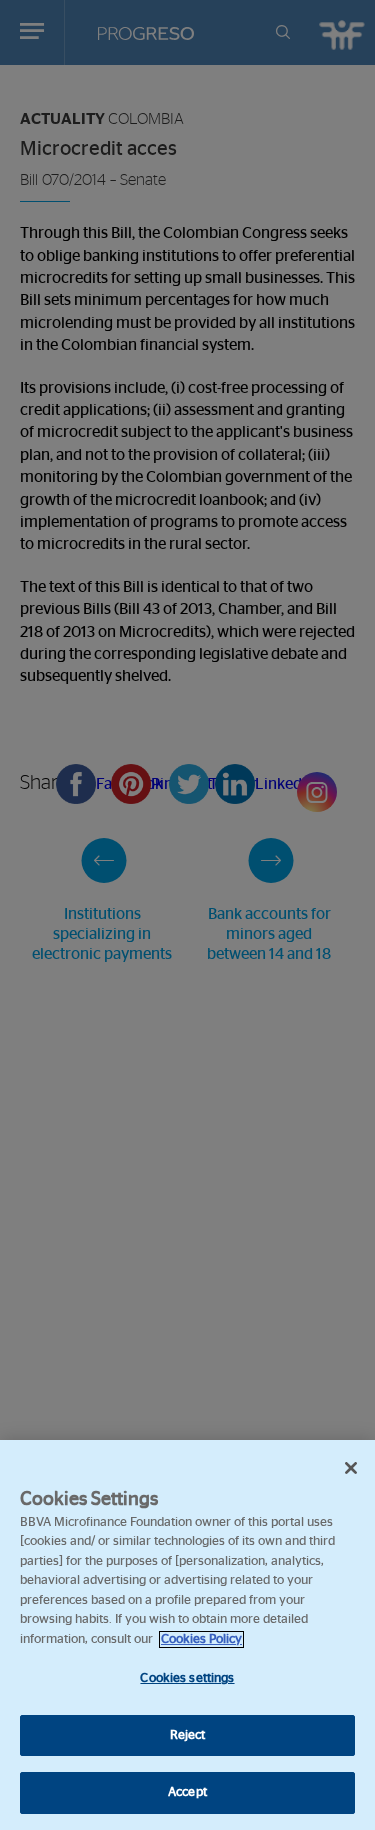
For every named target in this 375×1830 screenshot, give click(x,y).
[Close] (351, 1468)
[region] (187, 1635)
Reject (188, 1735)
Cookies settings (187, 1678)
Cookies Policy (201, 1639)
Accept (187, 1792)
